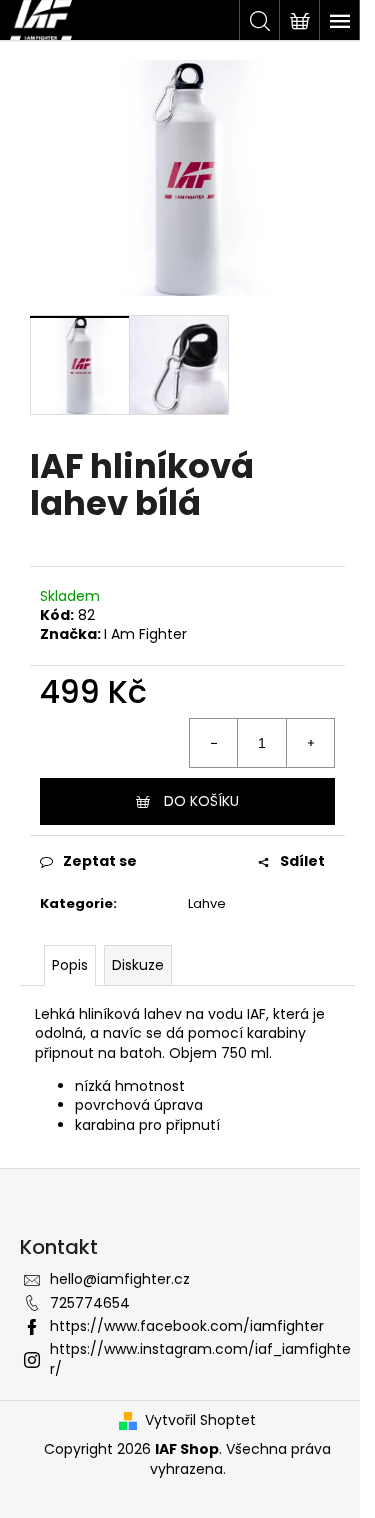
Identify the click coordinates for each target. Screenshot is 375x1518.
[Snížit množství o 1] (214, 743)
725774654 (90, 1303)
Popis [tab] (70, 965)
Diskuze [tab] (138, 965)
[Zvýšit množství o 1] (310, 743)
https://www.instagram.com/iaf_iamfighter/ (200, 1358)
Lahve (207, 903)
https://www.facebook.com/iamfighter (187, 1326)
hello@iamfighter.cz (120, 1279)
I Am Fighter (145, 634)
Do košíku (201, 801)
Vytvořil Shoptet (200, 1420)
